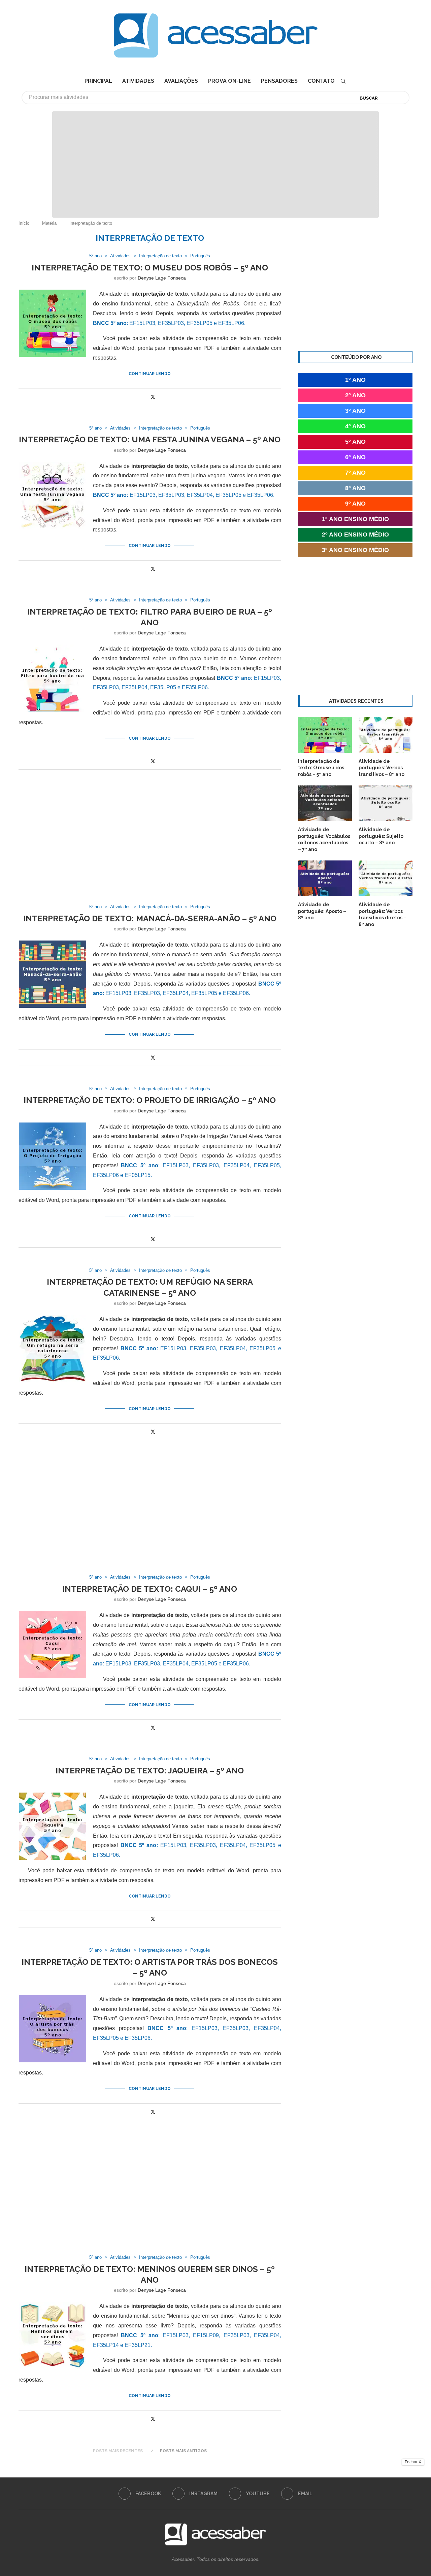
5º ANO (355, 442)
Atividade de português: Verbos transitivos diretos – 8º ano (383, 914)
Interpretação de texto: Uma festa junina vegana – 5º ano (150, 439)
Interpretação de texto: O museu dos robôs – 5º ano (150, 268)
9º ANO (355, 504)
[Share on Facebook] (145, 397)
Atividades (138, 81)
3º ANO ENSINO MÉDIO (355, 550)
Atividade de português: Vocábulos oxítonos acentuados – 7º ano (324, 839)
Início (24, 223)
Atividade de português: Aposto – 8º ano (322, 911)
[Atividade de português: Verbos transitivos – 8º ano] (386, 735)
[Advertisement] (374, 2509)
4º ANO (355, 426)
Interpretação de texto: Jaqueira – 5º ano (150, 1771)
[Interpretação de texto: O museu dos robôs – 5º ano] (325, 735)
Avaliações (181, 81)
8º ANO (355, 488)
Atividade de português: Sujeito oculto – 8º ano (381, 836)
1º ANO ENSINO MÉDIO (355, 519)
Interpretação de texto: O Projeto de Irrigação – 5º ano (150, 1100)
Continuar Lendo (150, 374)
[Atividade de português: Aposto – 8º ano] (325, 878)
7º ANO (355, 473)
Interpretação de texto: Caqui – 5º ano (150, 1589)
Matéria (49, 223)
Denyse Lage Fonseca (162, 278)
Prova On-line (229, 81)
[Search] (343, 81)
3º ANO (355, 411)
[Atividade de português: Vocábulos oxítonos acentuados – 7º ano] (325, 803)
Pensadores (279, 81)
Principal (98, 81)
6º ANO (355, 457)
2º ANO (355, 395)
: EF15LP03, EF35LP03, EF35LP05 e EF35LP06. (169, 323)
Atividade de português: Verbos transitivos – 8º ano (382, 768)
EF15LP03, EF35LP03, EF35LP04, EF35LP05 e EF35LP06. (184, 495)
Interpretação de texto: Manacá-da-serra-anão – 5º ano (150, 918)
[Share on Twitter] (153, 397)
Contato (321, 81)
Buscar (369, 98)
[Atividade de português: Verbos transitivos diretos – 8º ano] (386, 878)
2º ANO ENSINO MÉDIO (355, 535)
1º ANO (355, 380)
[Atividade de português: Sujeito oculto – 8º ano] (386, 803)
